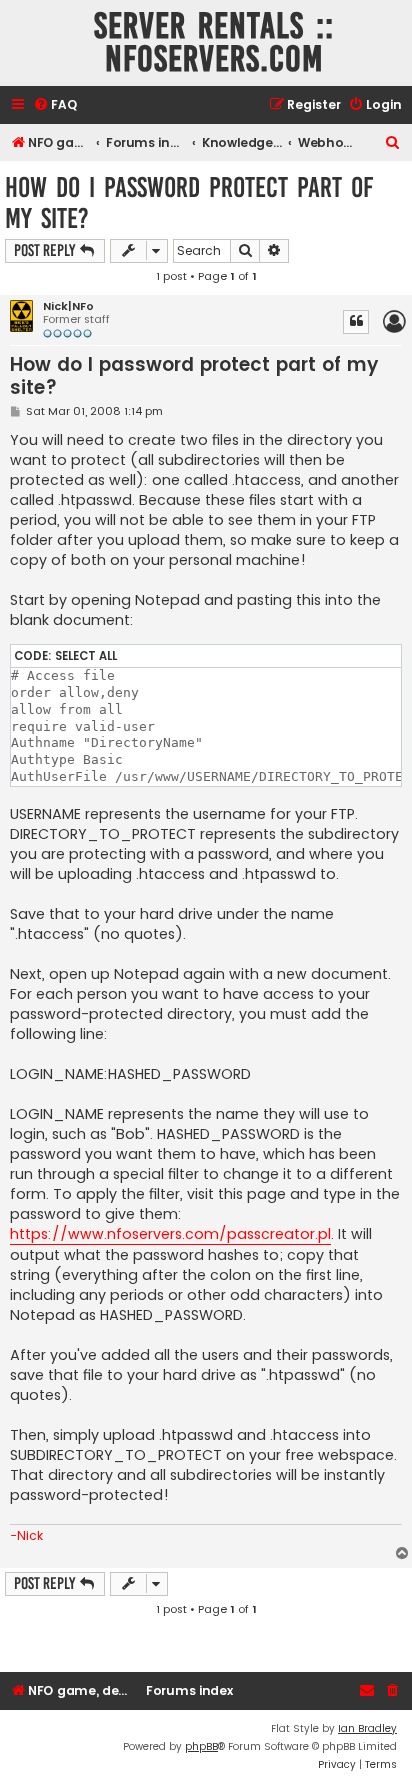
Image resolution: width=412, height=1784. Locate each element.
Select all (86, 656)
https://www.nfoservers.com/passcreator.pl (170, 1234)
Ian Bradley (367, 1728)
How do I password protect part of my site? (189, 203)
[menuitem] (55, 105)
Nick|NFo (68, 306)
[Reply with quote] (356, 322)
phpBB (201, 1746)
